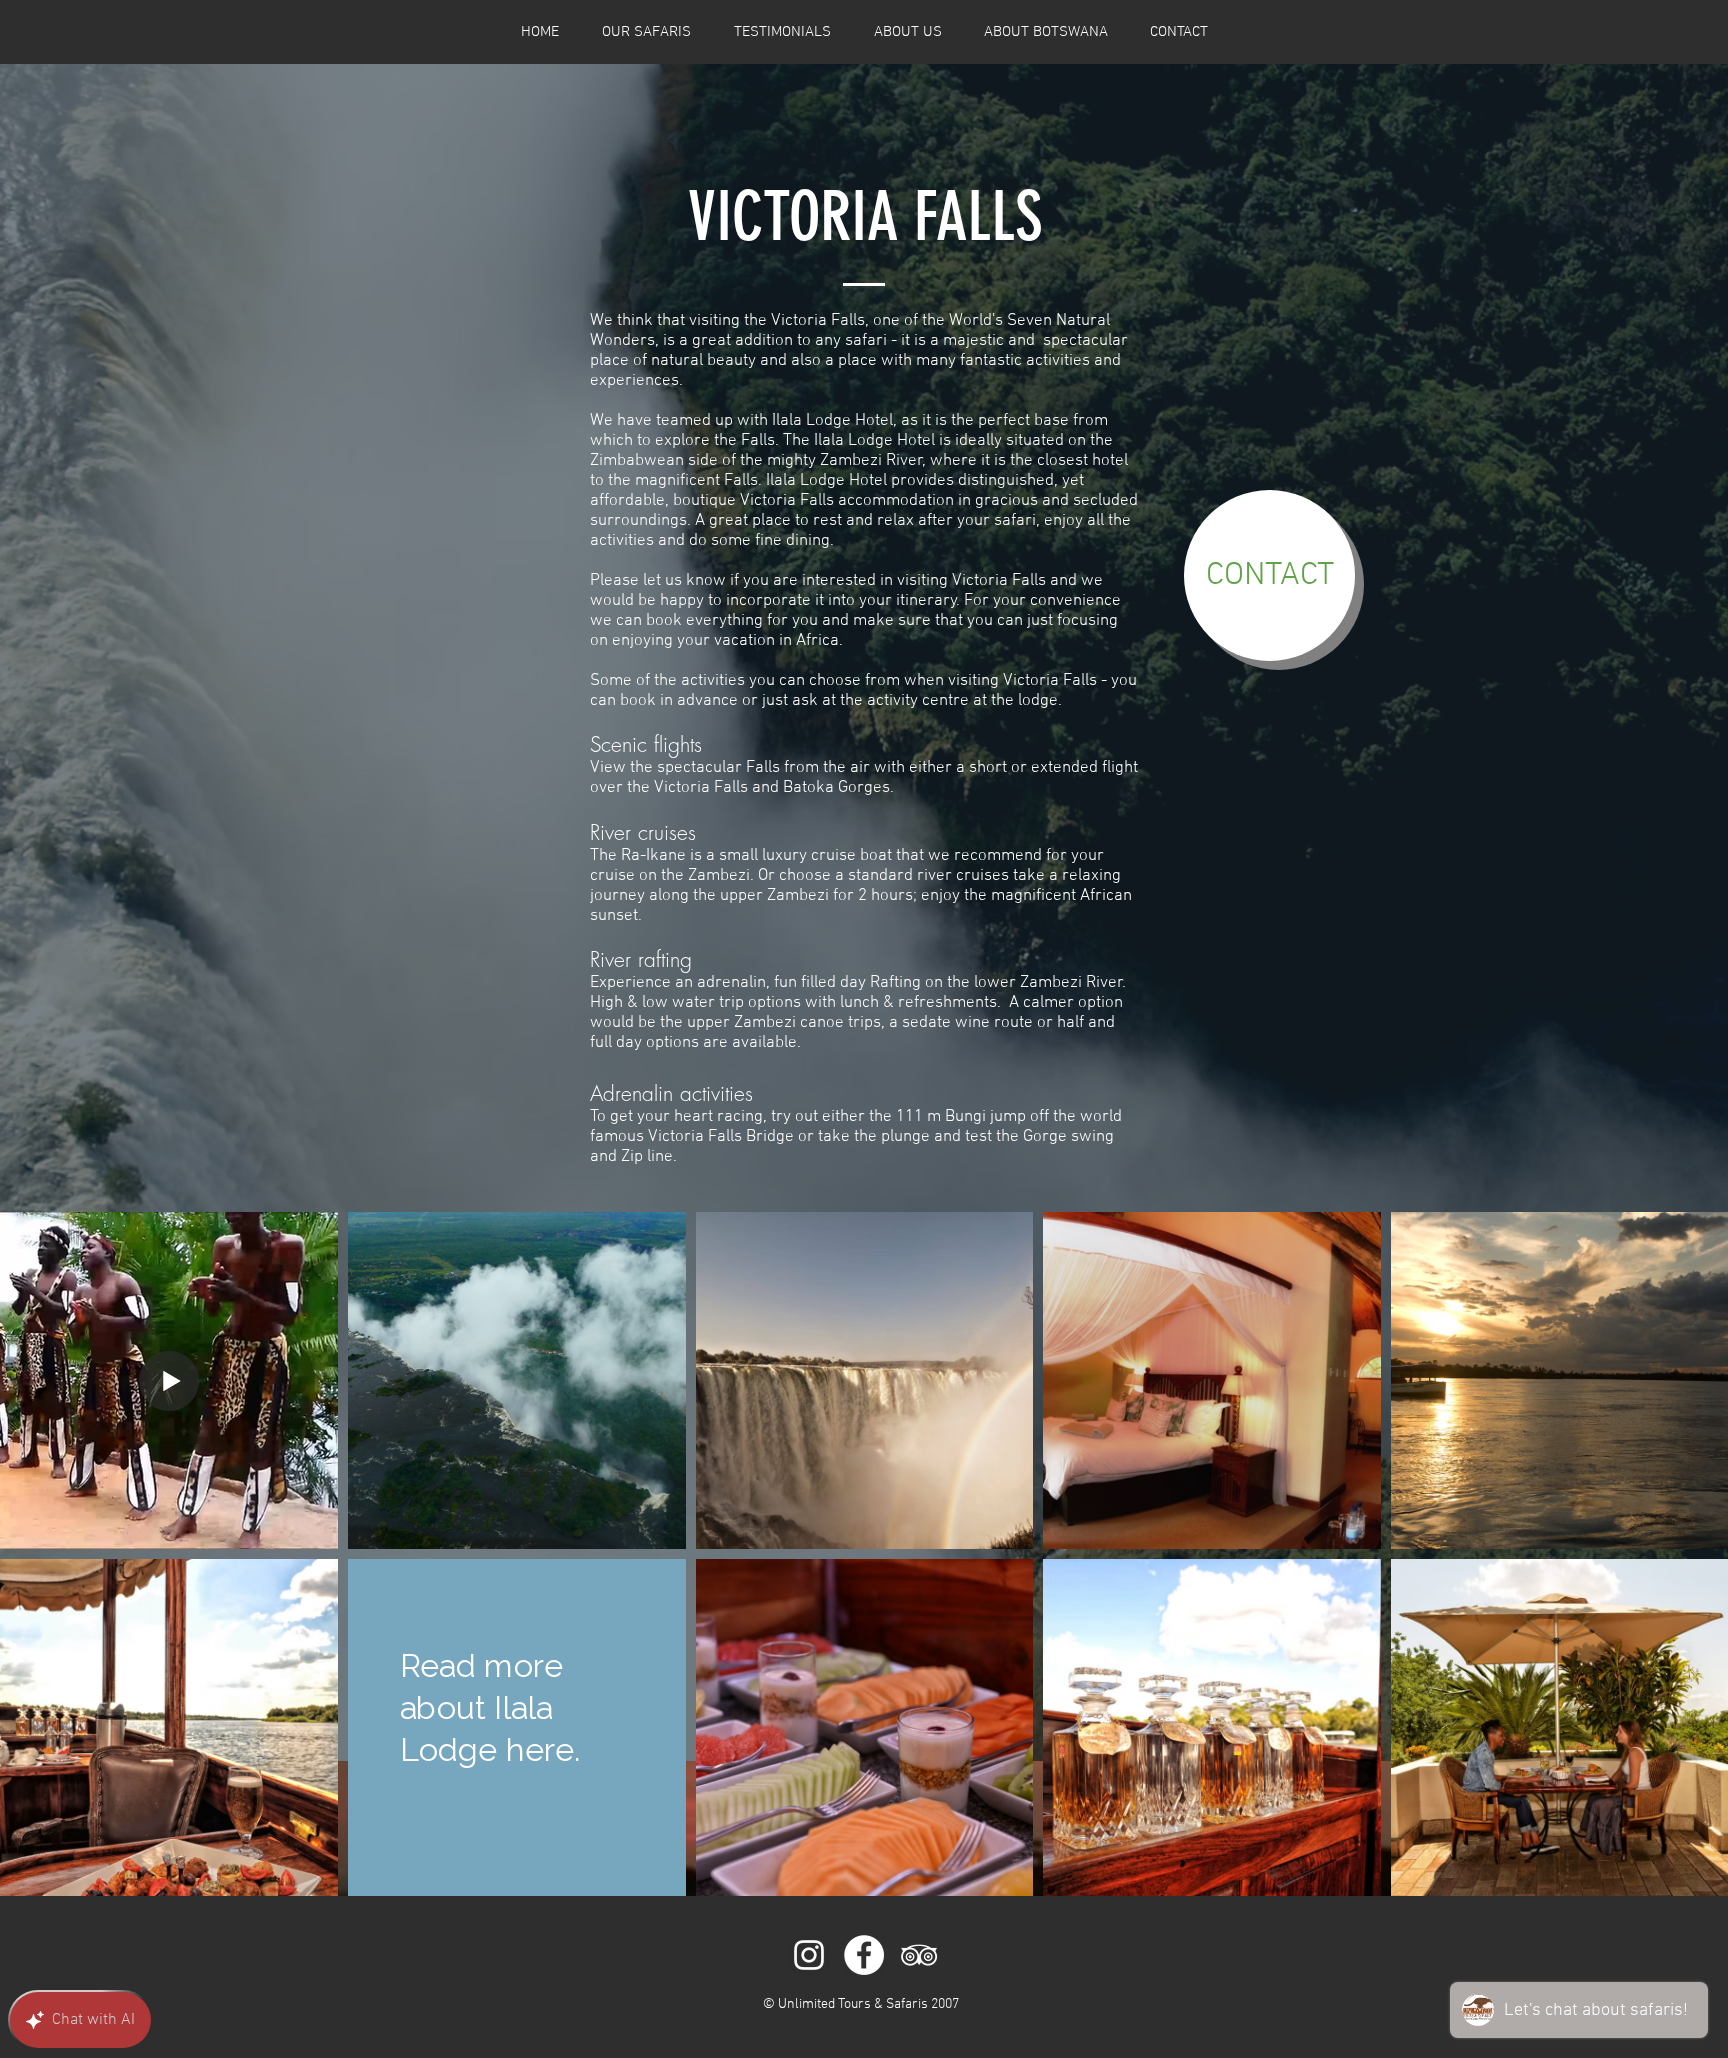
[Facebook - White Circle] (864, 1955)
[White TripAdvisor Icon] (919, 1955)
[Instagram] (809, 1955)
